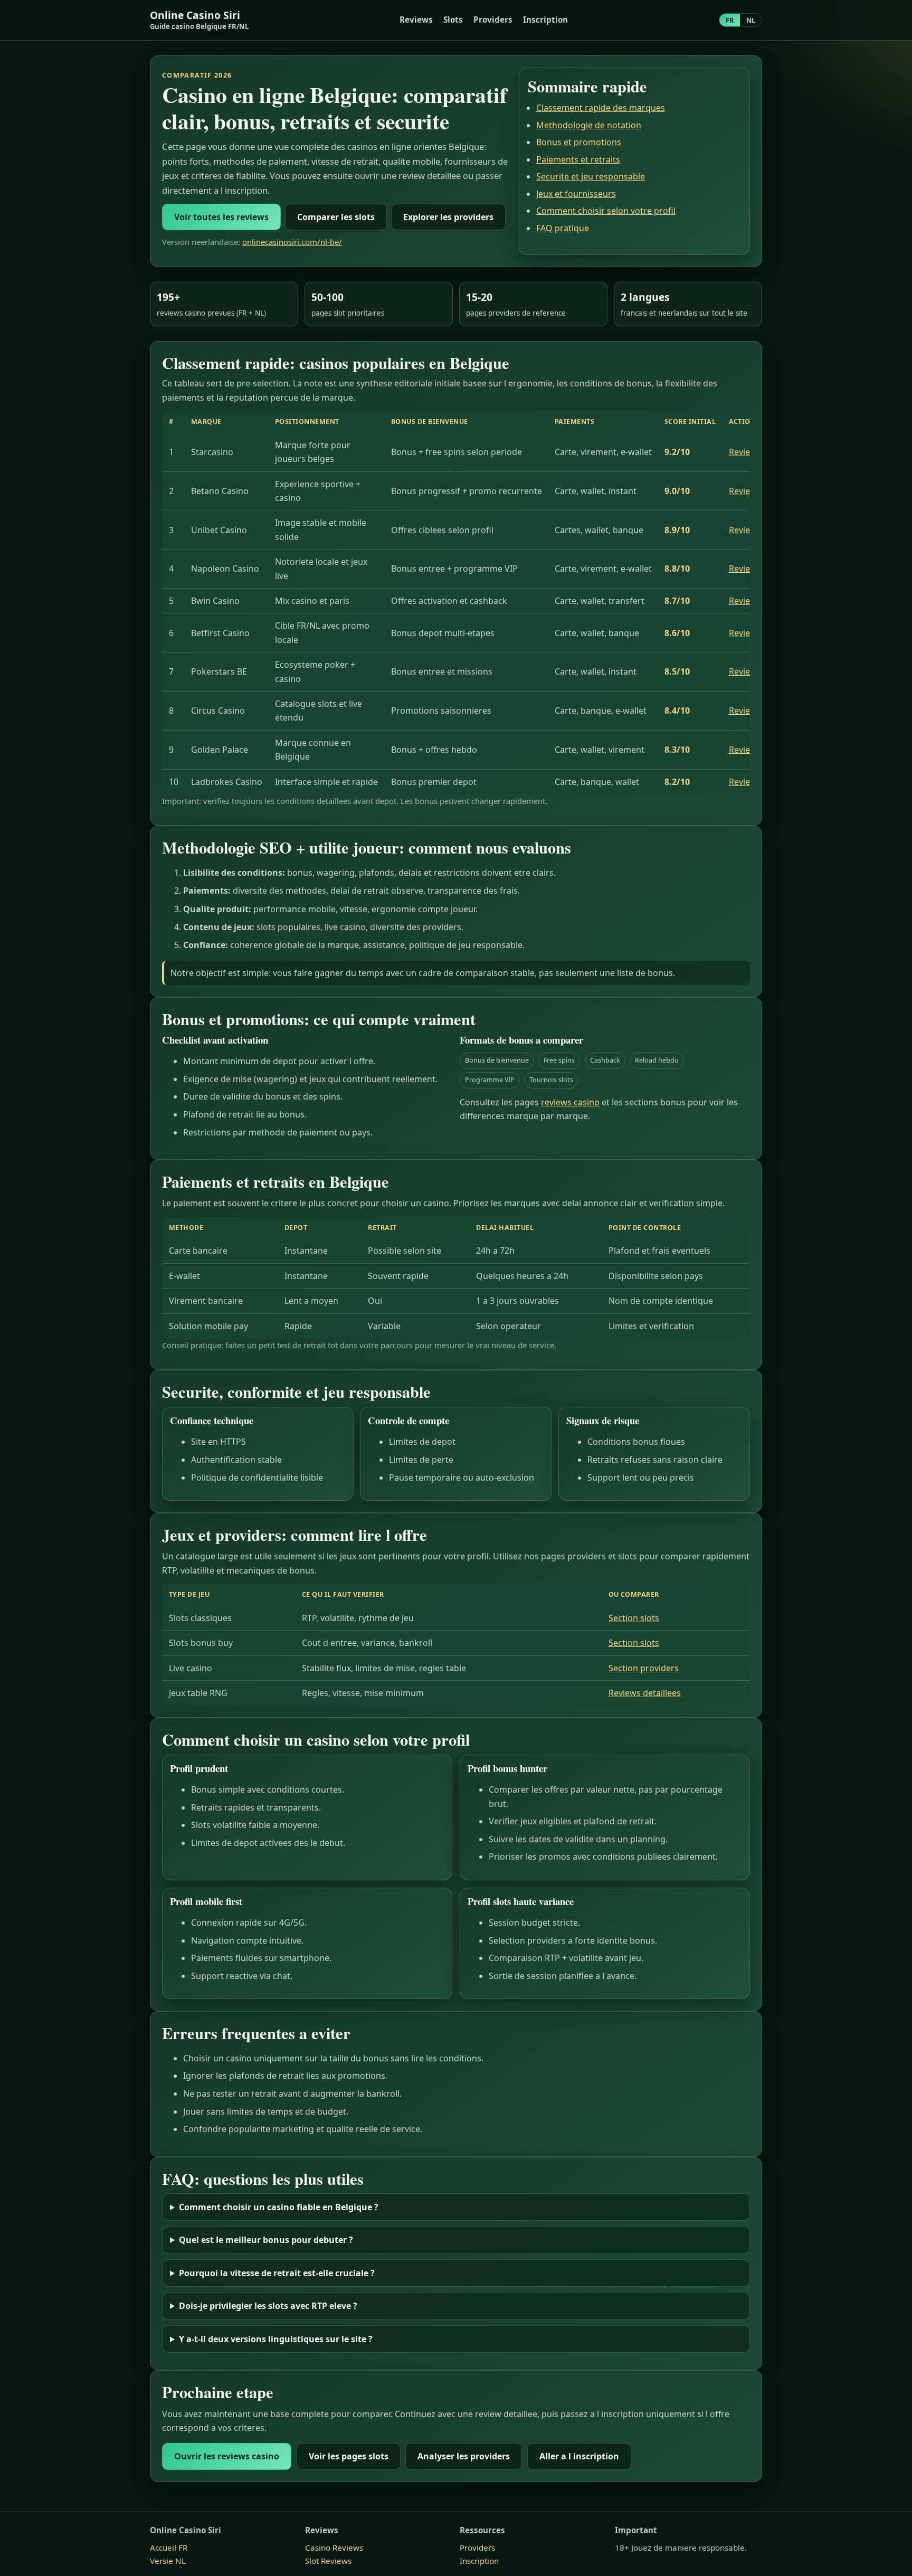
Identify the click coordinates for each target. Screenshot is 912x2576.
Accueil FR (169, 2547)
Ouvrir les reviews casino (227, 2456)
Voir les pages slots (349, 2456)
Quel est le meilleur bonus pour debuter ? (266, 2240)
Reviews (416, 20)
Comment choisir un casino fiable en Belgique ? (279, 2207)
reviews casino (570, 1102)
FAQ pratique (563, 228)
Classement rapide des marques (601, 108)
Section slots (634, 1618)
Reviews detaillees (645, 1693)
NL (751, 20)
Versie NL (168, 2561)
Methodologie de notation (589, 125)
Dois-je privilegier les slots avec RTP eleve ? (268, 2306)
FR (730, 20)
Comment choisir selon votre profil (606, 211)
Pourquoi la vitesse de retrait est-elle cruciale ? (277, 2273)
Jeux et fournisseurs (576, 194)
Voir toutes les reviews (221, 217)
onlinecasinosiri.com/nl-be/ (292, 242)
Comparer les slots (336, 217)
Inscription (545, 20)
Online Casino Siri (199, 20)
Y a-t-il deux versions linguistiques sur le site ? (276, 2339)
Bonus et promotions (579, 142)
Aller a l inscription (579, 2456)
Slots (453, 20)
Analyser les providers (464, 2456)
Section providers (644, 1668)
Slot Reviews (328, 2561)
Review (743, 452)
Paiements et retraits (578, 159)
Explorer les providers (448, 217)
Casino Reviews (334, 2547)
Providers (493, 20)
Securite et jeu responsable (591, 176)
